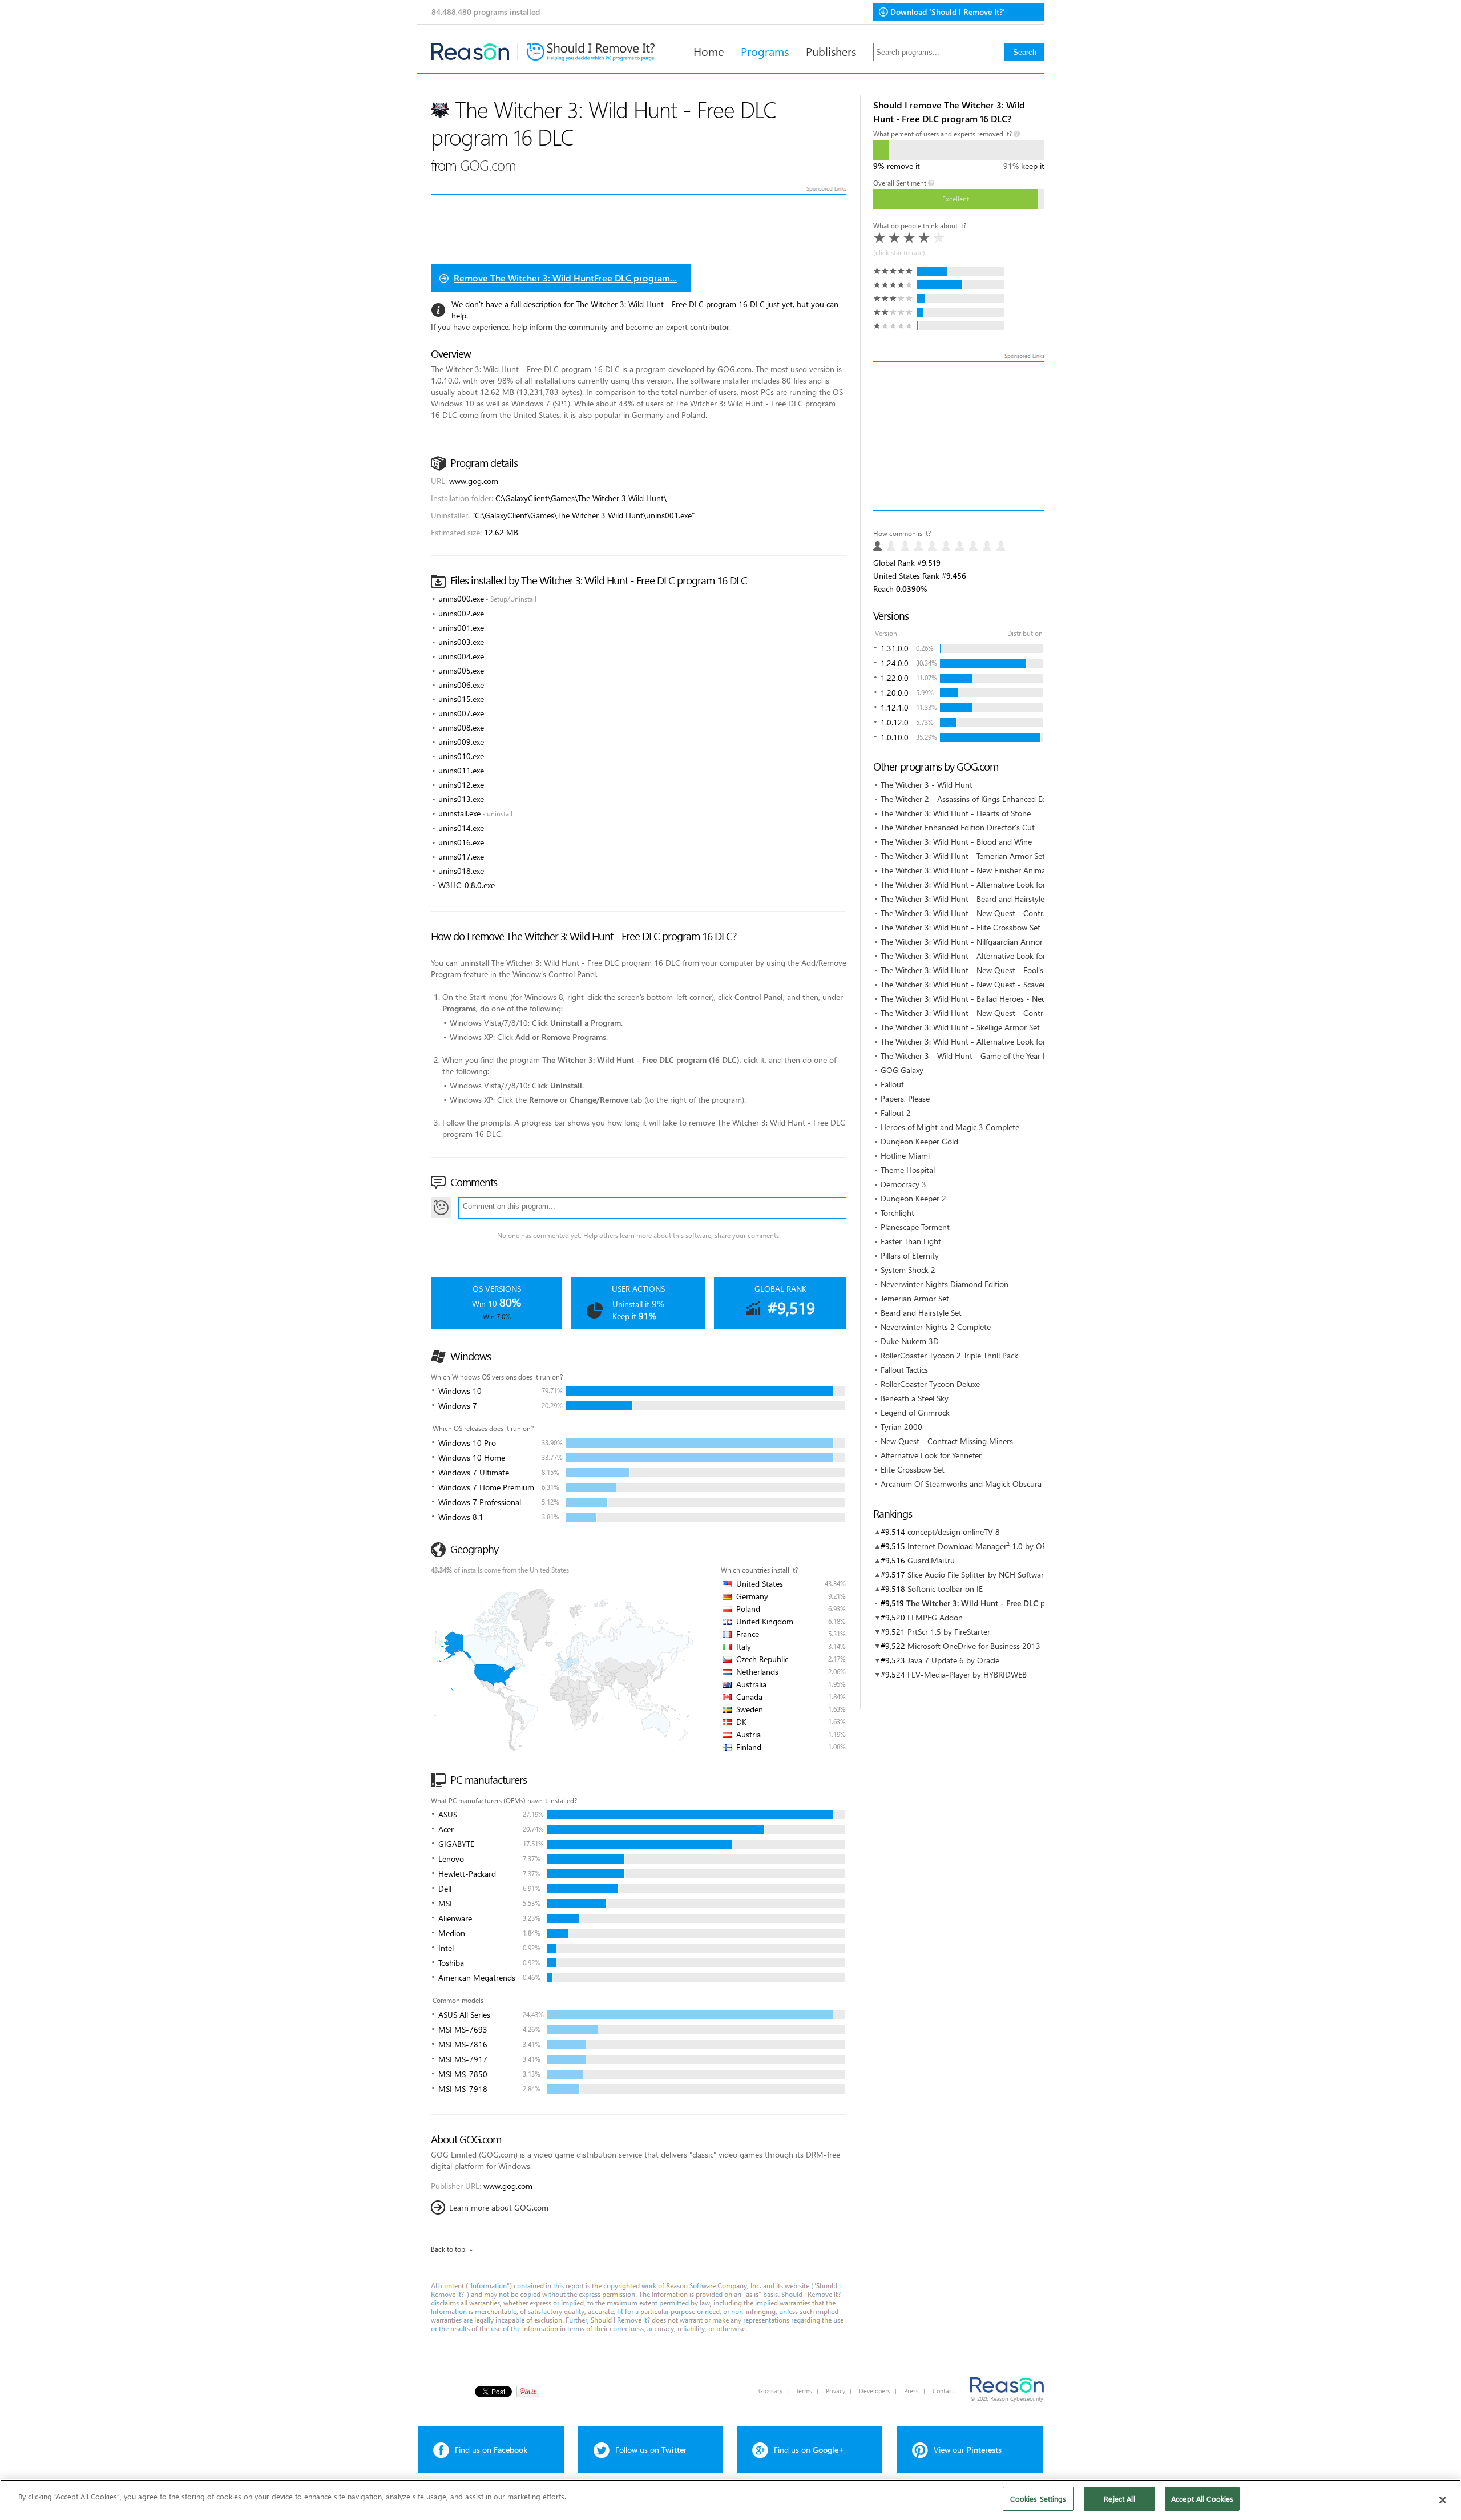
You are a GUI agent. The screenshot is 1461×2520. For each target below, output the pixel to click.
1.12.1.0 (895, 707)
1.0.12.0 (895, 722)
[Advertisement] (959, 436)
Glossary (770, 2391)
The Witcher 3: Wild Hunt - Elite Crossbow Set (960, 927)
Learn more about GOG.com (499, 2207)
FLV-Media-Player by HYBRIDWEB (967, 1674)
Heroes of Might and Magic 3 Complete (950, 1127)
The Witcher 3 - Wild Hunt (927, 785)
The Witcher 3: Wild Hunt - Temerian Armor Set (963, 856)
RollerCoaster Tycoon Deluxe (930, 1384)
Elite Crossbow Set (913, 1469)
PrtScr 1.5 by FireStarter (949, 1632)
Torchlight (897, 1213)
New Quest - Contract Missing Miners (947, 1441)
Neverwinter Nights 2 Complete (936, 1327)
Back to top (448, 2249)
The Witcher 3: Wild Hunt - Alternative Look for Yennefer (979, 956)
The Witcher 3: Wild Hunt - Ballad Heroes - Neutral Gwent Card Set (998, 999)
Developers (875, 2391)
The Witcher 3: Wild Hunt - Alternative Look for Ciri (970, 884)
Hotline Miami (905, 1156)
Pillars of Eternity (910, 1255)
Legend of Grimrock (915, 1412)
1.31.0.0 (895, 648)
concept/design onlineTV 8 (954, 1532)
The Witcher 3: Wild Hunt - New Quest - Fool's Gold (971, 970)
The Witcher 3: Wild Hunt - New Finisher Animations (972, 870)
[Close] (1443, 2500)
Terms (804, 2391)
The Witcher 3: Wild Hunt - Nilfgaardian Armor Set (968, 942)
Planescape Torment (915, 1227)
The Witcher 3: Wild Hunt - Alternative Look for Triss (971, 1041)
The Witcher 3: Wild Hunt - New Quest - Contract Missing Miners (995, 913)
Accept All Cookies (1202, 2499)
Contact (943, 2391)
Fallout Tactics (904, 1370)
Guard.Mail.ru (931, 1560)
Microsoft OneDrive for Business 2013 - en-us (988, 1646)
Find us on (491, 2450)
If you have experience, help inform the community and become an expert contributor (580, 327)
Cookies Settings (1038, 2499)
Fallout (892, 1084)
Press (911, 2391)
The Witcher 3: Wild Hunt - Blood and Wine (956, 842)
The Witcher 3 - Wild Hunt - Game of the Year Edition (974, 1056)
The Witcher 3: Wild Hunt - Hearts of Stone (956, 813)
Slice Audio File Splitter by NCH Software (978, 1575)
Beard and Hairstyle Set (921, 1313)
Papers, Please (905, 1098)
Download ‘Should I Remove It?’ (948, 12)
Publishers (831, 51)
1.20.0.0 (895, 693)
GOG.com (488, 165)
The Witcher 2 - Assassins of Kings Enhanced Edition (971, 799)
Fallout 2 (896, 1113)
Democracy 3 (903, 1184)
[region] (730, 2500)
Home (709, 51)
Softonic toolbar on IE (945, 1589)
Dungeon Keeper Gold (919, 1141)
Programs (765, 51)
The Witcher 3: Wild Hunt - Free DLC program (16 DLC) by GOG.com (1029, 1603)
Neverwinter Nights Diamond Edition (945, 1284)
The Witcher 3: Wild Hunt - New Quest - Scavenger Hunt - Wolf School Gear (1014, 984)
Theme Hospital (908, 1170)
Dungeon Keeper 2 (913, 1198)
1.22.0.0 (895, 678)
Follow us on (651, 2450)
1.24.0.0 (895, 663)
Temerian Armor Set (915, 1298)
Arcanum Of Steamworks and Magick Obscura (961, 1484)
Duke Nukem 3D (910, 1341)
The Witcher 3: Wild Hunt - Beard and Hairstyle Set (969, 899)
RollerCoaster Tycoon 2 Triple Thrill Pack (949, 1355)
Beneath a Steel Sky (915, 1398)
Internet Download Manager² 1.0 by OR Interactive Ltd (1003, 1546)
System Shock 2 (908, 1270)
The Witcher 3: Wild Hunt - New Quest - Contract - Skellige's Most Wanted (1011, 1013)
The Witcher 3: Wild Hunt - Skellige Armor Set (960, 1027)
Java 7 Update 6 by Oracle (953, 1660)
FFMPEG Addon (935, 1617)
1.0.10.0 (895, 737)
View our (968, 2450)
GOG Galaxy (902, 1070)
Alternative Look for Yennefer (931, 1455)
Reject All (1119, 2499)
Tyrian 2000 (901, 1427)
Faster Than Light (911, 1241)
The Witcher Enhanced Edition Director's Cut (958, 827)
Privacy (836, 2391)
